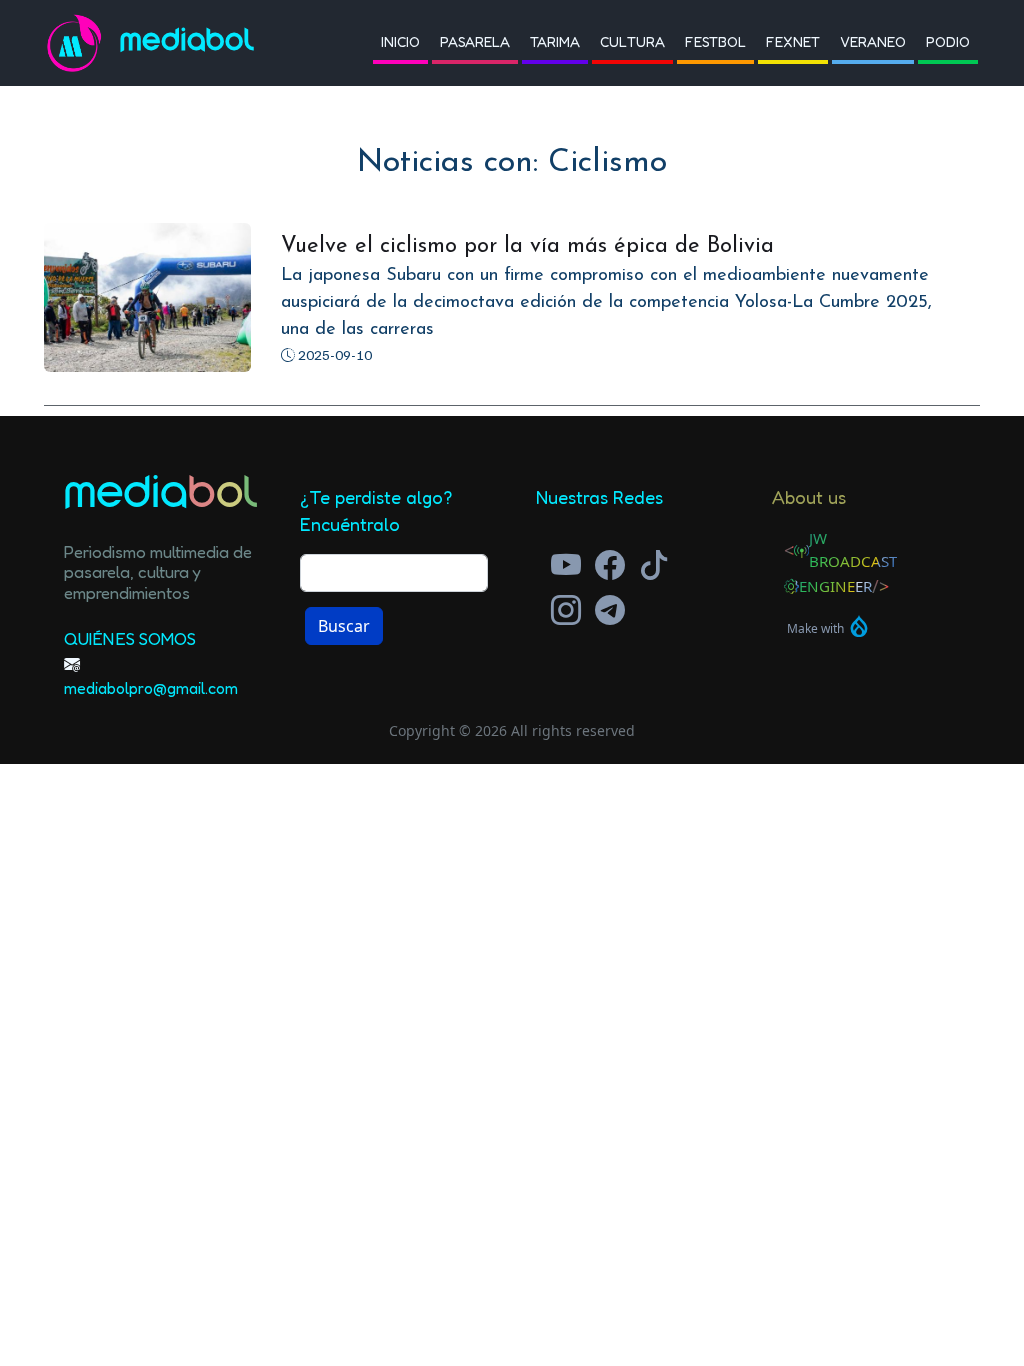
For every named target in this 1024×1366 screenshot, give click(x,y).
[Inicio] (82, 43)
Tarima (555, 41)
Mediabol (187, 43)
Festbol (715, 41)
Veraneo (873, 41)
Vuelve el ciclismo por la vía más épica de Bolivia (527, 246)
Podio (948, 41)
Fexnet (793, 41)
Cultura (632, 41)
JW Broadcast (853, 549)
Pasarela (475, 41)
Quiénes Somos (130, 638)
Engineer (835, 586)
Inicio (400, 41)
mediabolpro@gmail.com (151, 688)
